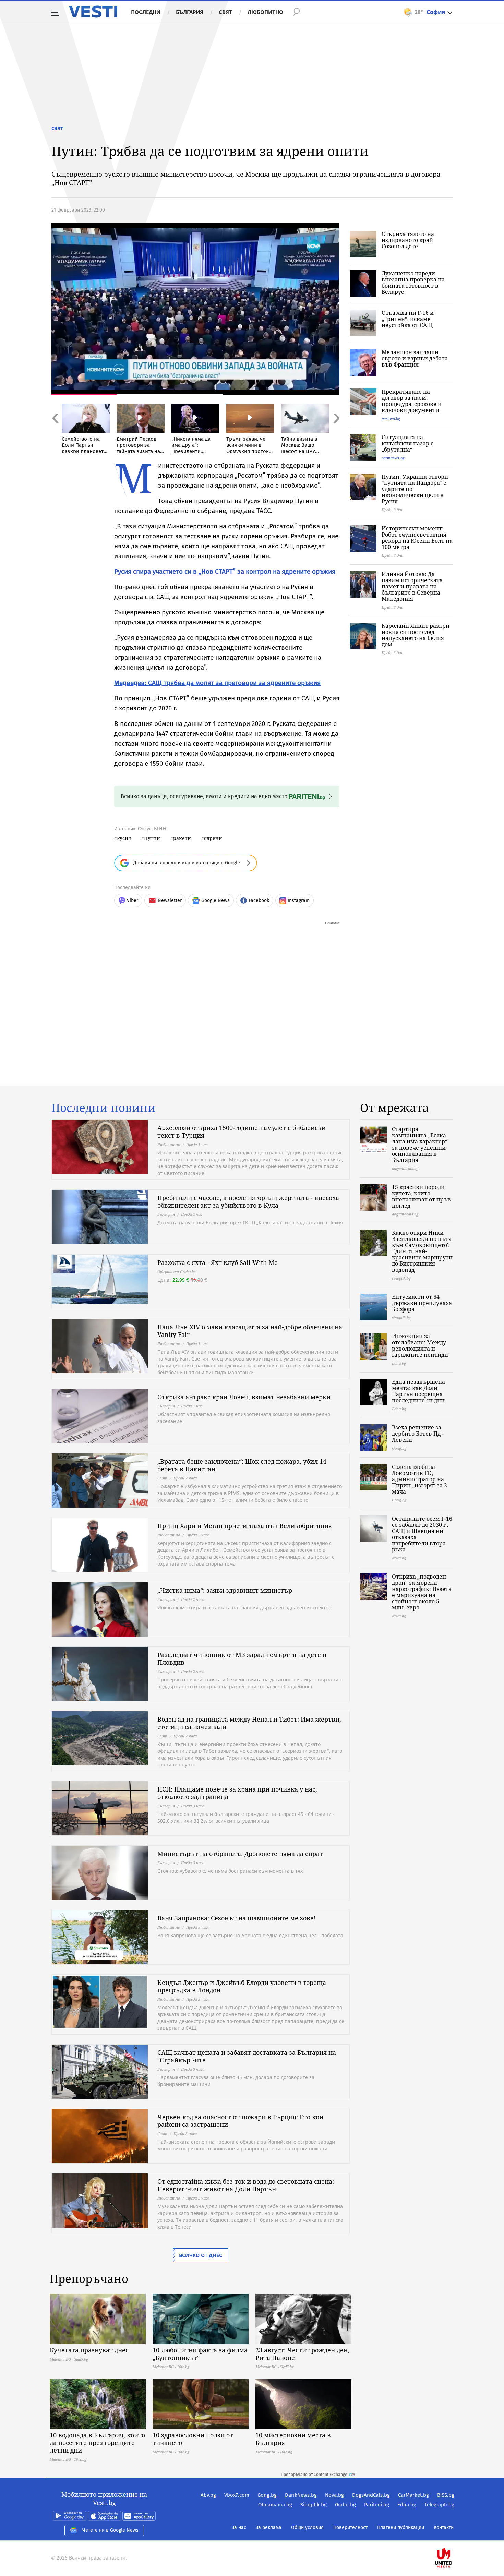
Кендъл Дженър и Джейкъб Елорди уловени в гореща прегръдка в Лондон (242, 1986)
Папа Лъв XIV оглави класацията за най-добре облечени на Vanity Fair (250, 1331)
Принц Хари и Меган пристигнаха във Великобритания (245, 1526)
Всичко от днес (201, 2255)
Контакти (444, 2527)
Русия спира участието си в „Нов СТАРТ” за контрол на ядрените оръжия (225, 571)
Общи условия (307, 2527)
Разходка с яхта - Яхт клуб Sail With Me (218, 1262)
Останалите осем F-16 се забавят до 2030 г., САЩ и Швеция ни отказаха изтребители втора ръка (422, 1534)
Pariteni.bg (377, 2505)
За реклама (269, 2527)
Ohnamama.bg (275, 2505)
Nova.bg (334, 2495)
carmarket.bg (393, 458)
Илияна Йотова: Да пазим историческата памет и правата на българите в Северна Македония (412, 586)
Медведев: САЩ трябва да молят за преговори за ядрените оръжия (217, 683)
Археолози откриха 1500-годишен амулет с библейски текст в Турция (242, 1131)
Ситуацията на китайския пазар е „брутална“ (408, 443)
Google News (215, 901)
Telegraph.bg (439, 2505)
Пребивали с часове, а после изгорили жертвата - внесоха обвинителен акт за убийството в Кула (248, 1201)
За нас (239, 2527)
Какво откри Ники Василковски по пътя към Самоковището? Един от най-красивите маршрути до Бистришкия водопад (422, 1251)
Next (336, 433)
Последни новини (104, 1108)
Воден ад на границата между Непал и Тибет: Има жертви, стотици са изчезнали (249, 1723)
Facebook (259, 901)
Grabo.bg (345, 2505)
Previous (55, 433)
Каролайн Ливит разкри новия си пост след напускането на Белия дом (416, 635)
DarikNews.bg (301, 2495)
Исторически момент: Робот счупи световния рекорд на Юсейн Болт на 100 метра (417, 538)
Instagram (299, 901)
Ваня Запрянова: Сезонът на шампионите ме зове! (237, 1918)
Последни (146, 12)
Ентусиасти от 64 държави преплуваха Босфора (422, 1303)
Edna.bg (407, 2505)
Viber (133, 901)
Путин (152, 838)
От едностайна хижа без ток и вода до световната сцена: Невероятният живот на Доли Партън (246, 2185)
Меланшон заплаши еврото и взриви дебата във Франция (415, 358)
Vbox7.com (237, 2495)
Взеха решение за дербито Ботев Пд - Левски (418, 1434)
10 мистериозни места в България (293, 2439)
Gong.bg (267, 2495)
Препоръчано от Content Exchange (314, 2475)
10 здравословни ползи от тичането (193, 2439)
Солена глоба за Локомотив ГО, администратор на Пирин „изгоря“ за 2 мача (419, 1479)
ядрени (213, 838)
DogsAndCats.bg (371, 2495)
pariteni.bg (391, 418)
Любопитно (265, 12)
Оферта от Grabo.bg (177, 1272)
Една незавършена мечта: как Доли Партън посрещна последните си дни (418, 1391)
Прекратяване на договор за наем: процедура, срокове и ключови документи (412, 401)
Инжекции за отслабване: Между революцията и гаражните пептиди (420, 1345)
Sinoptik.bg (314, 2505)
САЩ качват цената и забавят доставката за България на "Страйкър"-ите (247, 2056)
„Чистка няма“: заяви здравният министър (225, 1590)
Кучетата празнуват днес (89, 2350)
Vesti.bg (93, 12)
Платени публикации (401, 2527)
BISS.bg (446, 2495)
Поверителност (350, 2527)
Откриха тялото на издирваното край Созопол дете (408, 240)
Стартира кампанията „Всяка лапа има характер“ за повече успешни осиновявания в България (420, 1145)
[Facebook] (454, 2536)
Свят (225, 12)
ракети (182, 838)
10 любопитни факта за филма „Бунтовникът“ (200, 2354)
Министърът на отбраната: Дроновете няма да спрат (240, 1854)
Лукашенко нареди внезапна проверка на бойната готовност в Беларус (413, 283)
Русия (124, 838)
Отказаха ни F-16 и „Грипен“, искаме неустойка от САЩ (408, 319)
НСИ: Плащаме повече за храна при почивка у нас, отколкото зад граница (237, 1793)
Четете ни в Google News (110, 2530)
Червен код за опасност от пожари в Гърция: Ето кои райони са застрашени (240, 2121)
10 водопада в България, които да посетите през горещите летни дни (97, 2443)
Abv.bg (208, 2495)
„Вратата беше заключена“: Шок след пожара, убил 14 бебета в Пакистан (242, 1465)
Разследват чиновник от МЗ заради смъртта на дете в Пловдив (242, 1658)
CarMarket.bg (413, 2495)
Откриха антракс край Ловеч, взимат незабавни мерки (244, 1397)
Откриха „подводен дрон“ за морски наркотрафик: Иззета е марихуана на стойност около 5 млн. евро (422, 1592)
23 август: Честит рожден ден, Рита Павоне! (302, 2354)
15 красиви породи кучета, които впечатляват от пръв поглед (421, 1196)
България (190, 12)
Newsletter (170, 901)
